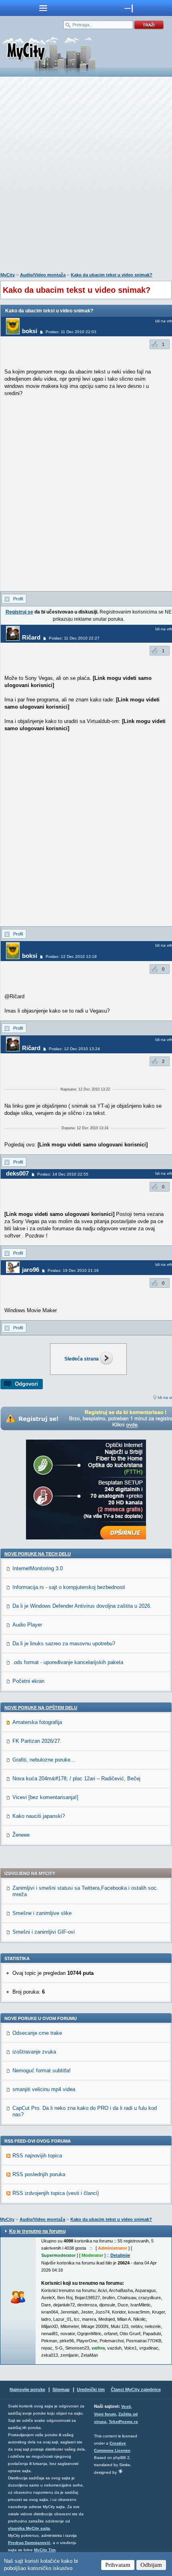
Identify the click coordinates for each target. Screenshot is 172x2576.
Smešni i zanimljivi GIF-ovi (44, 1932)
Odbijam (151, 2565)
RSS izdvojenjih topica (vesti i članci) (56, 2193)
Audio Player (27, 1625)
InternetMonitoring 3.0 (38, 1568)
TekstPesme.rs (123, 2422)
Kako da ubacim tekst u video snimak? (112, 275)
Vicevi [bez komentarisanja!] (45, 1797)
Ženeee (21, 1835)
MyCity (8, 275)
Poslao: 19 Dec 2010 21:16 (73, 1270)
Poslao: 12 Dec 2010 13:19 (71, 956)
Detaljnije (120, 2255)
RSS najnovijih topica (37, 2156)
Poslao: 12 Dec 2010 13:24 (74, 1049)
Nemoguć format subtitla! (42, 2071)
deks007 (17, 1173)
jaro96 (31, 1270)
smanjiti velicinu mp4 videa (44, 2089)
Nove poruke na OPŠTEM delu (41, 1708)
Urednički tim (91, 2389)
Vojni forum (105, 2414)
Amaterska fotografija (37, 1722)
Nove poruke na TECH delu (38, 1554)
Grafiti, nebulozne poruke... (44, 1760)
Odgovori (26, 1384)
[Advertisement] (86, 176)
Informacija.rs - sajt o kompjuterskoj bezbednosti (69, 1587)
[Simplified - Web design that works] (120, 2471)
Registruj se (19, 612)
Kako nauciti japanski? (39, 1816)
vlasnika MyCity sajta (29, 2528)
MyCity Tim (45, 2550)
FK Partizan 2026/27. (37, 1741)
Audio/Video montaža (43, 275)
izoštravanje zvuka (34, 2052)
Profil (18, 599)
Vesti (126, 2406)
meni (43, 8)
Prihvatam (118, 2565)
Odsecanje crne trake (37, 2033)
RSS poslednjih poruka (39, 2174)
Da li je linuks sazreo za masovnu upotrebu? (64, 1644)
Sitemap (61, 2389)
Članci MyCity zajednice (136, 2389)
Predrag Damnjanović (29, 2543)
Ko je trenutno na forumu (37, 2231)
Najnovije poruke (27, 2389)
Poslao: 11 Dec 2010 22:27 (74, 638)
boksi (30, 331)
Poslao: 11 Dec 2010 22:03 (71, 332)
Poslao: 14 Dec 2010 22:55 (63, 1174)
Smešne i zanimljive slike (42, 1913)
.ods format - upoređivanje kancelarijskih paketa (68, 1662)
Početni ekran (28, 1681)
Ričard (31, 637)
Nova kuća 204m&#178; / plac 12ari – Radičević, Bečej (76, 1779)
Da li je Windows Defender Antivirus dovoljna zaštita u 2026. (82, 1606)
